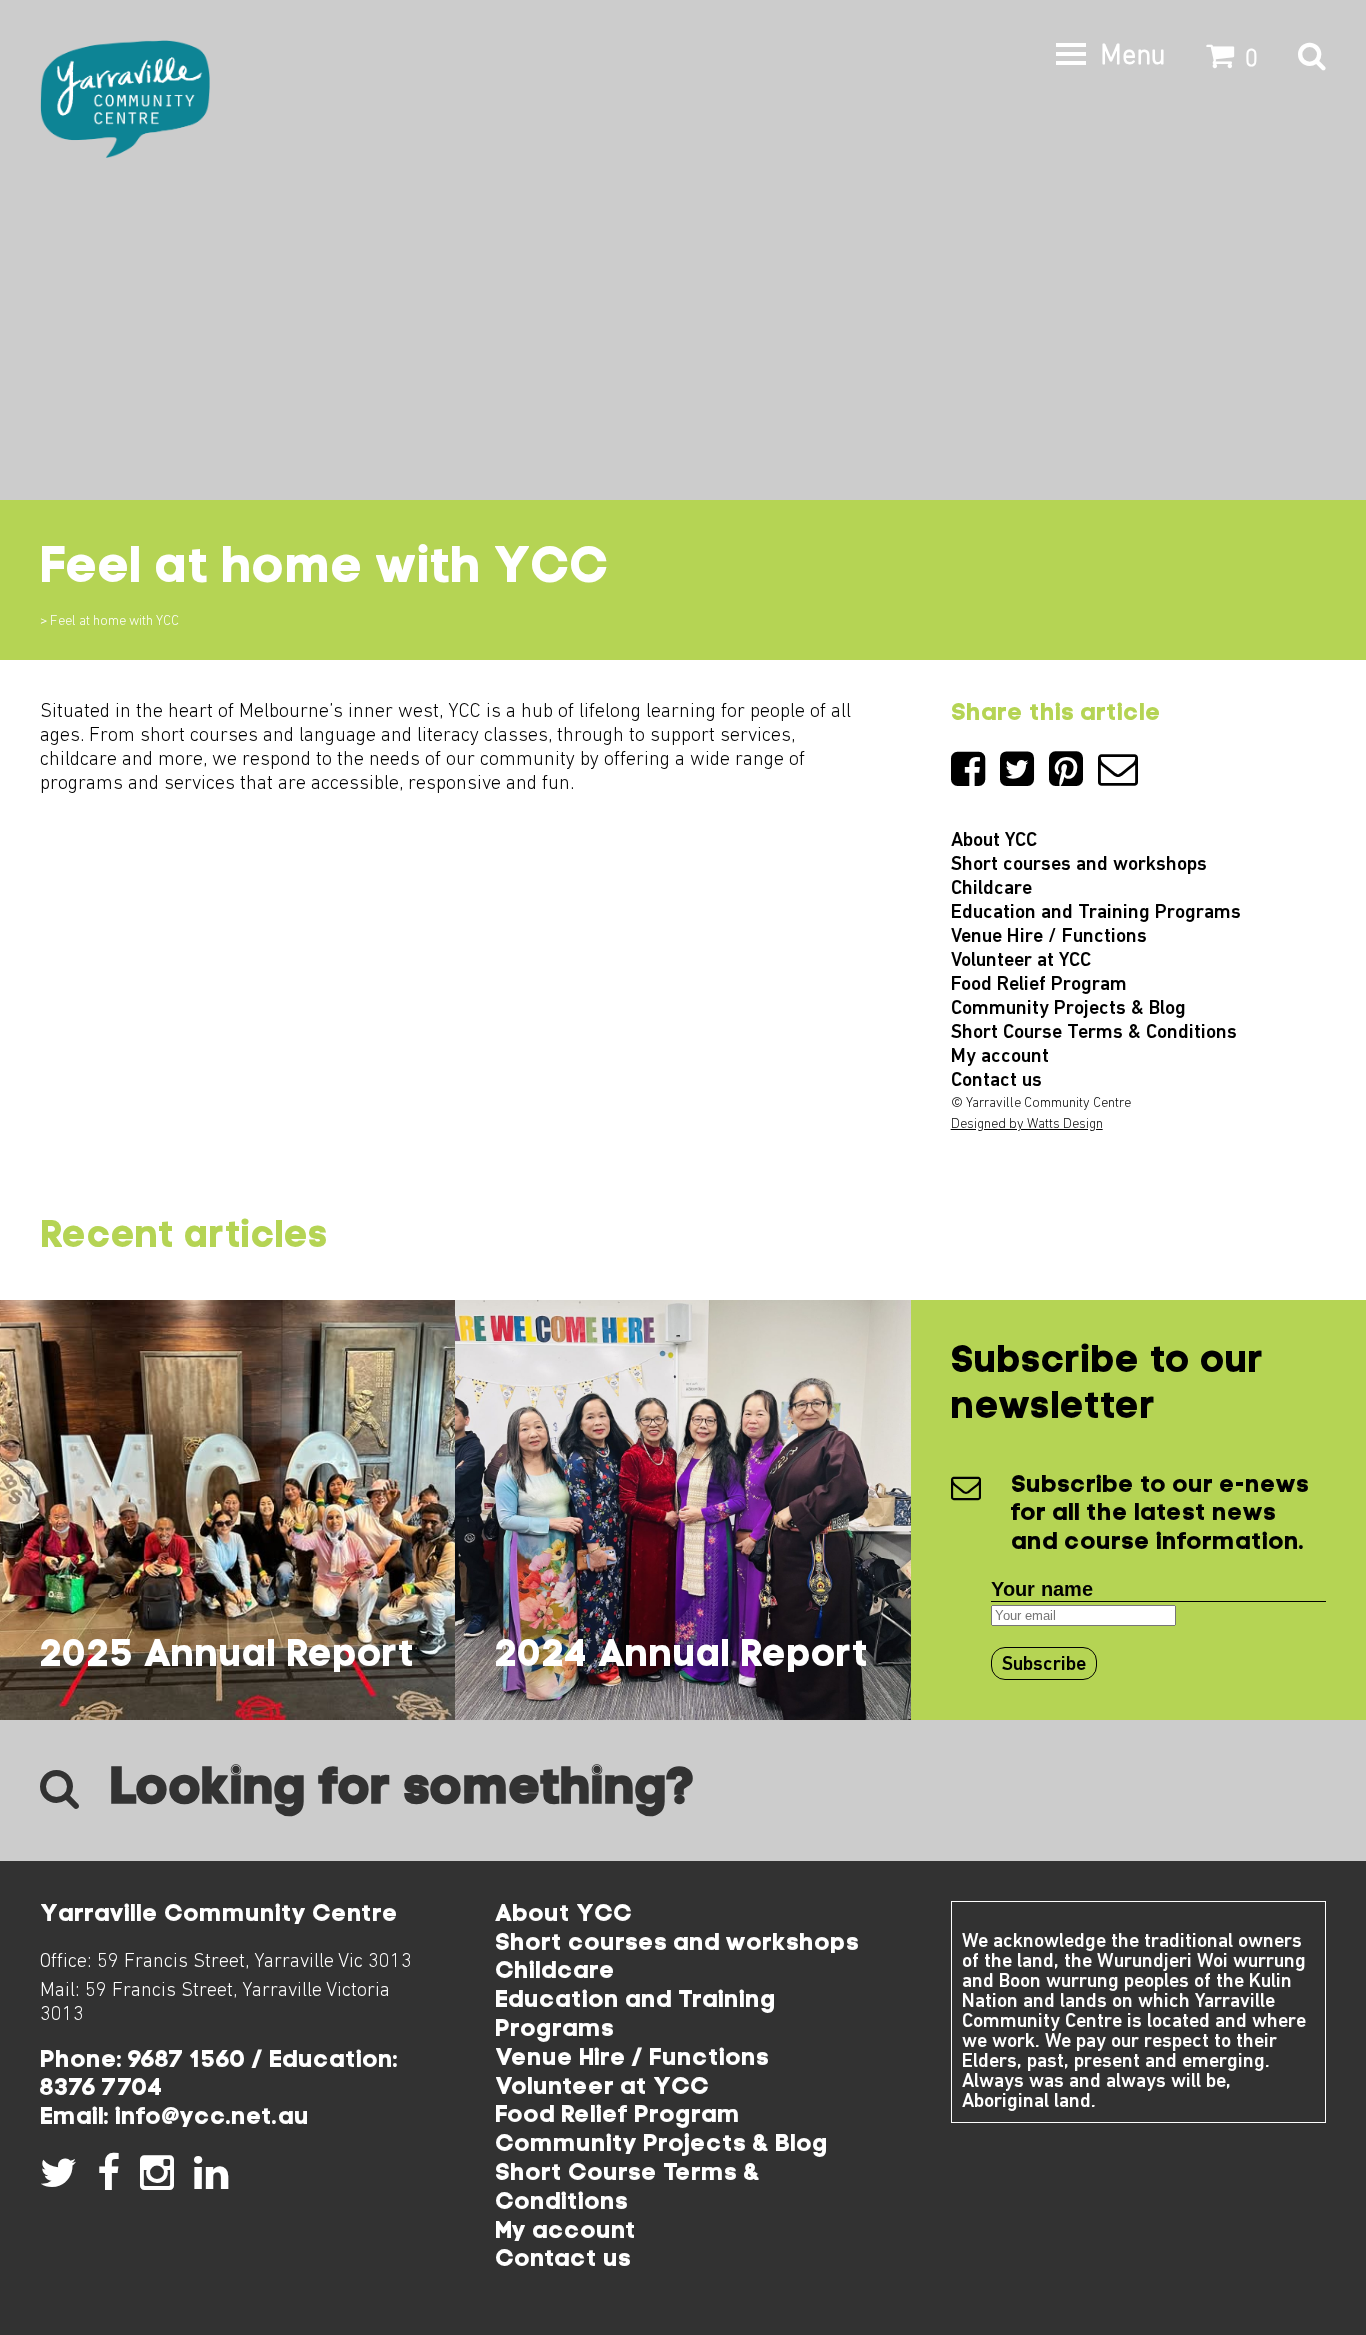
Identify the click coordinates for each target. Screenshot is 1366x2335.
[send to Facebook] (975, 778)
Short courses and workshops (1079, 865)
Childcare (991, 889)
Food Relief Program (1039, 985)
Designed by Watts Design (1027, 1124)
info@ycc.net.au (212, 2118)
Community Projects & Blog (1068, 1009)
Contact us (996, 1081)
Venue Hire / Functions (1049, 937)
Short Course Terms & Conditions (1094, 1033)
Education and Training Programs (1096, 913)
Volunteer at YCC (1021, 961)
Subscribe (1044, 1665)
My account (1000, 1057)
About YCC (994, 841)
